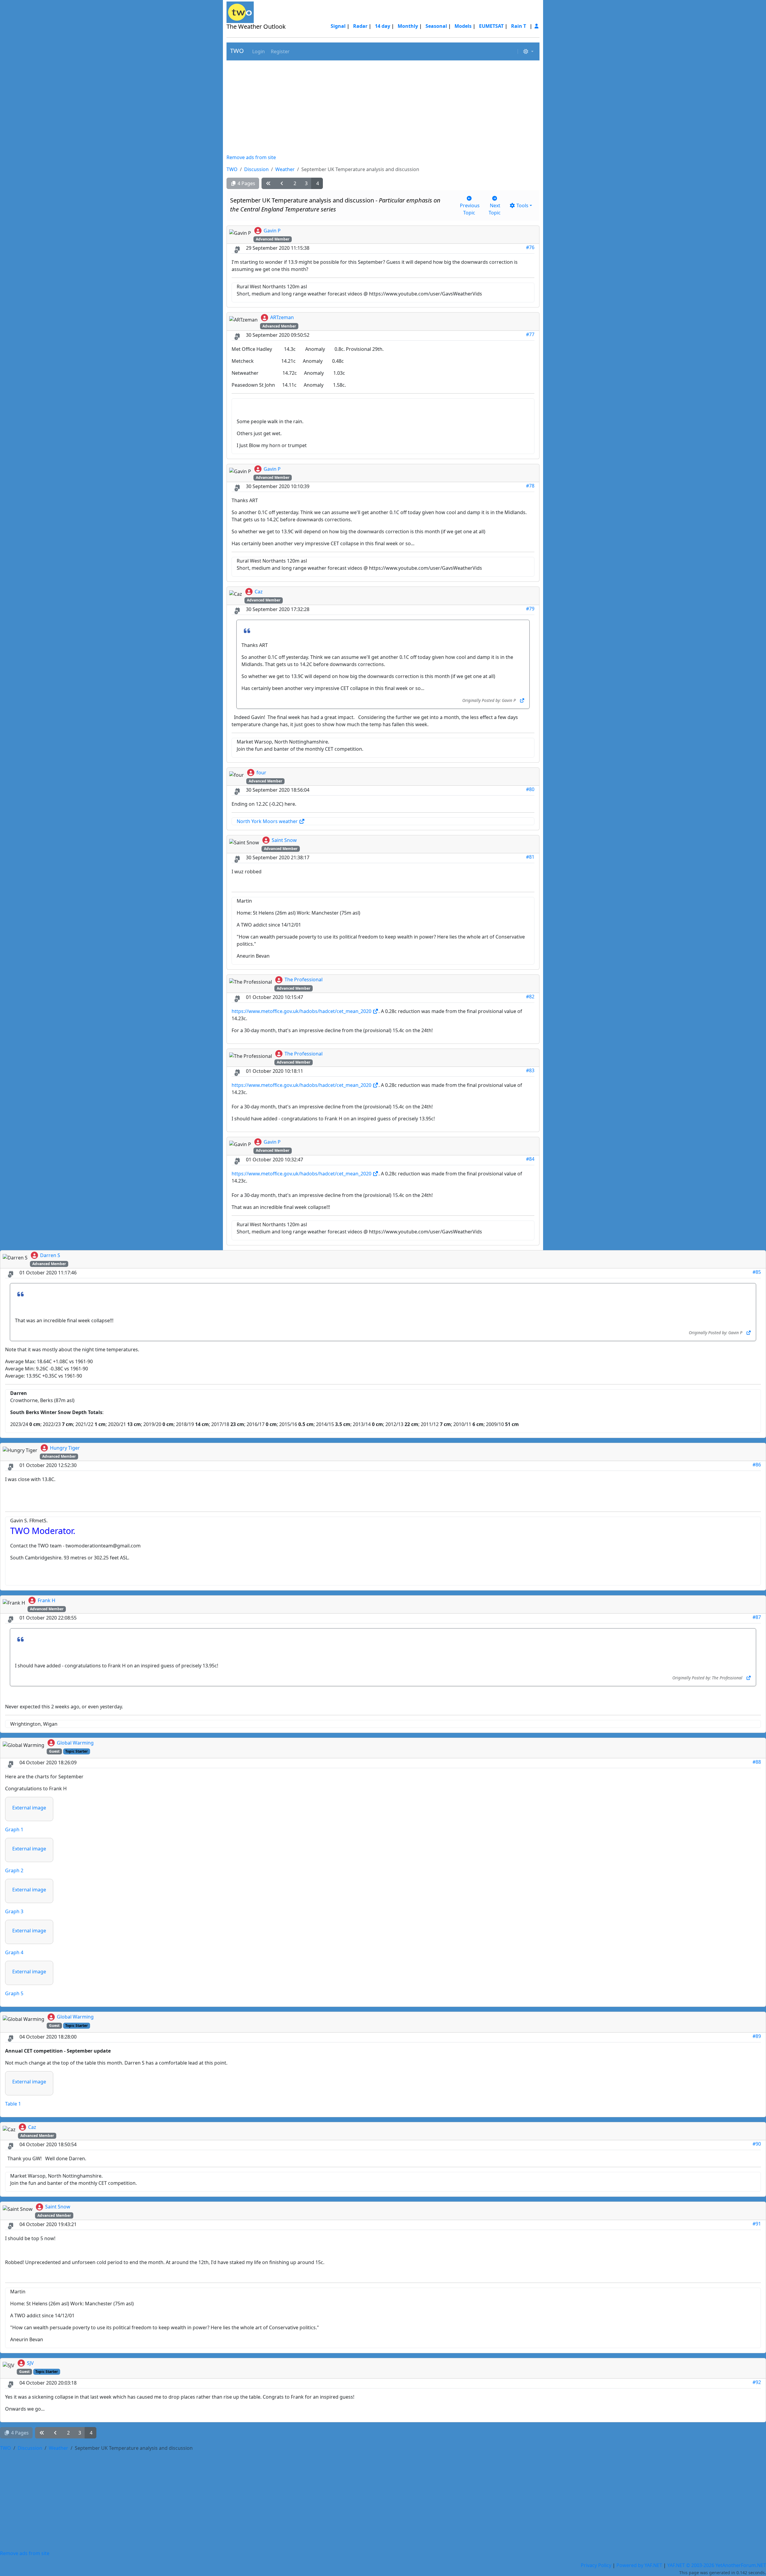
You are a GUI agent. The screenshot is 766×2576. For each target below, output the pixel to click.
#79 (530, 609)
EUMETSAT (491, 26)
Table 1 (13, 2104)
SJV (30, 2363)
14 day (383, 26)
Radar (360, 26)
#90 (757, 2144)
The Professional (304, 979)
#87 (757, 1617)
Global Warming (75, 1743)
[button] (258, 51)
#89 (757, 2036)
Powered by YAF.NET (639, 2565)
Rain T (519, 26)
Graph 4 (14, 1952)
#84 (530, 1159)
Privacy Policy (596, 2565)
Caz (259, 592)
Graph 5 (14, 1993)
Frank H (47, 1600)
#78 (530, 486)
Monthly (408, 26)
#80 (530, 789)
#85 (757, 1272)
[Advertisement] (383, 107)
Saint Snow (284, 840)
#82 (530, 997)
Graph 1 (14, 1829)
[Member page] (536, 26)
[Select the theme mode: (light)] (528, 51)
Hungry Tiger (65, 1448)
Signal (338, 26)
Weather (285, 169)
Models (463, 26)
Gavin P (272, 231)
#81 (530, 857)
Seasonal (436, 26)
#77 (530, 334)
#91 (757, 2224)
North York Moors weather (268, 821)
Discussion (256, 169)
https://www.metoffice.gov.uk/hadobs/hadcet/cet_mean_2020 (302, 1011)
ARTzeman (282, 317)
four (261, 773)
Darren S (50, 1255)
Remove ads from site (251, 157)
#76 (530, 247)
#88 (757, 1762)
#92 (757, 2382)
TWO (237, 51)
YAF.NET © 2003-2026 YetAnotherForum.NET (717, 2565)
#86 (757, 1465)
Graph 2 (14, 1870)
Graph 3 (14, 1911)
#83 (530, 1070)
